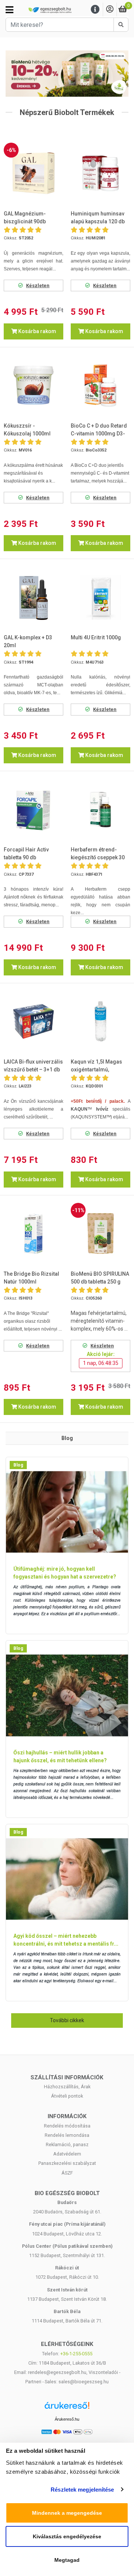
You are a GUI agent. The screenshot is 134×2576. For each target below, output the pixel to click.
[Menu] (95, 10)
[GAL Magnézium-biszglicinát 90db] (33, 173)
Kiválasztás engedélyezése (67, 2536)
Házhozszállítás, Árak (67, 2087)
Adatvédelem (67, 2154)
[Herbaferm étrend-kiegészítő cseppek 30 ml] (100, 810)
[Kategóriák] (9, 10)
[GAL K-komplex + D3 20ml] (33, 598)
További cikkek (67, 2020)
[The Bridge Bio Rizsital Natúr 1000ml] (33, 1233)
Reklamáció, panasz (67, 2144)
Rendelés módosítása (67, 2126)
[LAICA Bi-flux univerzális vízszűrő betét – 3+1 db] (33, 1021)
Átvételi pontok (67, 2096)
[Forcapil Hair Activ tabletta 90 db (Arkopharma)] (33, 810)
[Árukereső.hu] (67, 2408)
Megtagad (67, 2560)
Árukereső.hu (67, 2419)
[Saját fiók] (110, 10)
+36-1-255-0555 (76, 2354)
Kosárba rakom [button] (37, 331)
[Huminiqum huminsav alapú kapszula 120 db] (100, 173)
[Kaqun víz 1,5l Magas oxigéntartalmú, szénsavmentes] (100, 1021)
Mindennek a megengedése (67, 2513)
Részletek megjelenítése (82, 2490)
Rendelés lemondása (67, 2135)
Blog (18, 1465)
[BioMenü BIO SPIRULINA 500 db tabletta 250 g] (100, 1233)
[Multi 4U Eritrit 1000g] (100, 598)
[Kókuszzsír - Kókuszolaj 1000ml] (33, 385)
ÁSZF (67, 2173)
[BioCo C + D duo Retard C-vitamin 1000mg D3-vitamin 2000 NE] (100, 385)
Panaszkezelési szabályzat (67, 2163)
